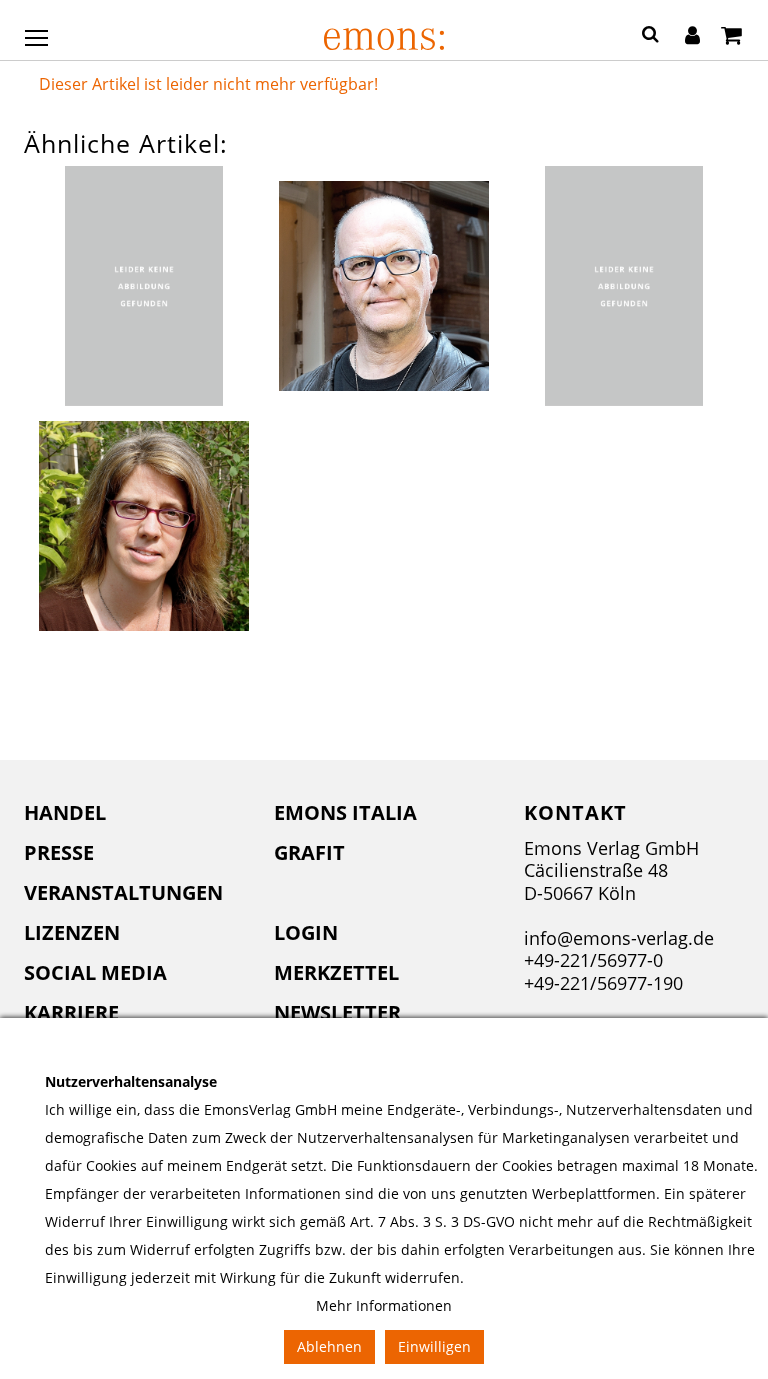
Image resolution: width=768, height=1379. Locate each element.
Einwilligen (434, 1346)
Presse (59, 852)
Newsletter (337, 1012)
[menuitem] (134, 813)
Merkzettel (336, 972)
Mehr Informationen (384, 1305)
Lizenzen (72, 932)
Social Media (95, 972)
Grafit (309, 852)
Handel (65, 812)
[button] (650, 37)
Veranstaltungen (123, 892)
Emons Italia (345, 812)
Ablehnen (329, 1346)
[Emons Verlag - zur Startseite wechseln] (384, 39)
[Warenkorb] (731, 37)
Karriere (71, 1012)
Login (306, 932)
